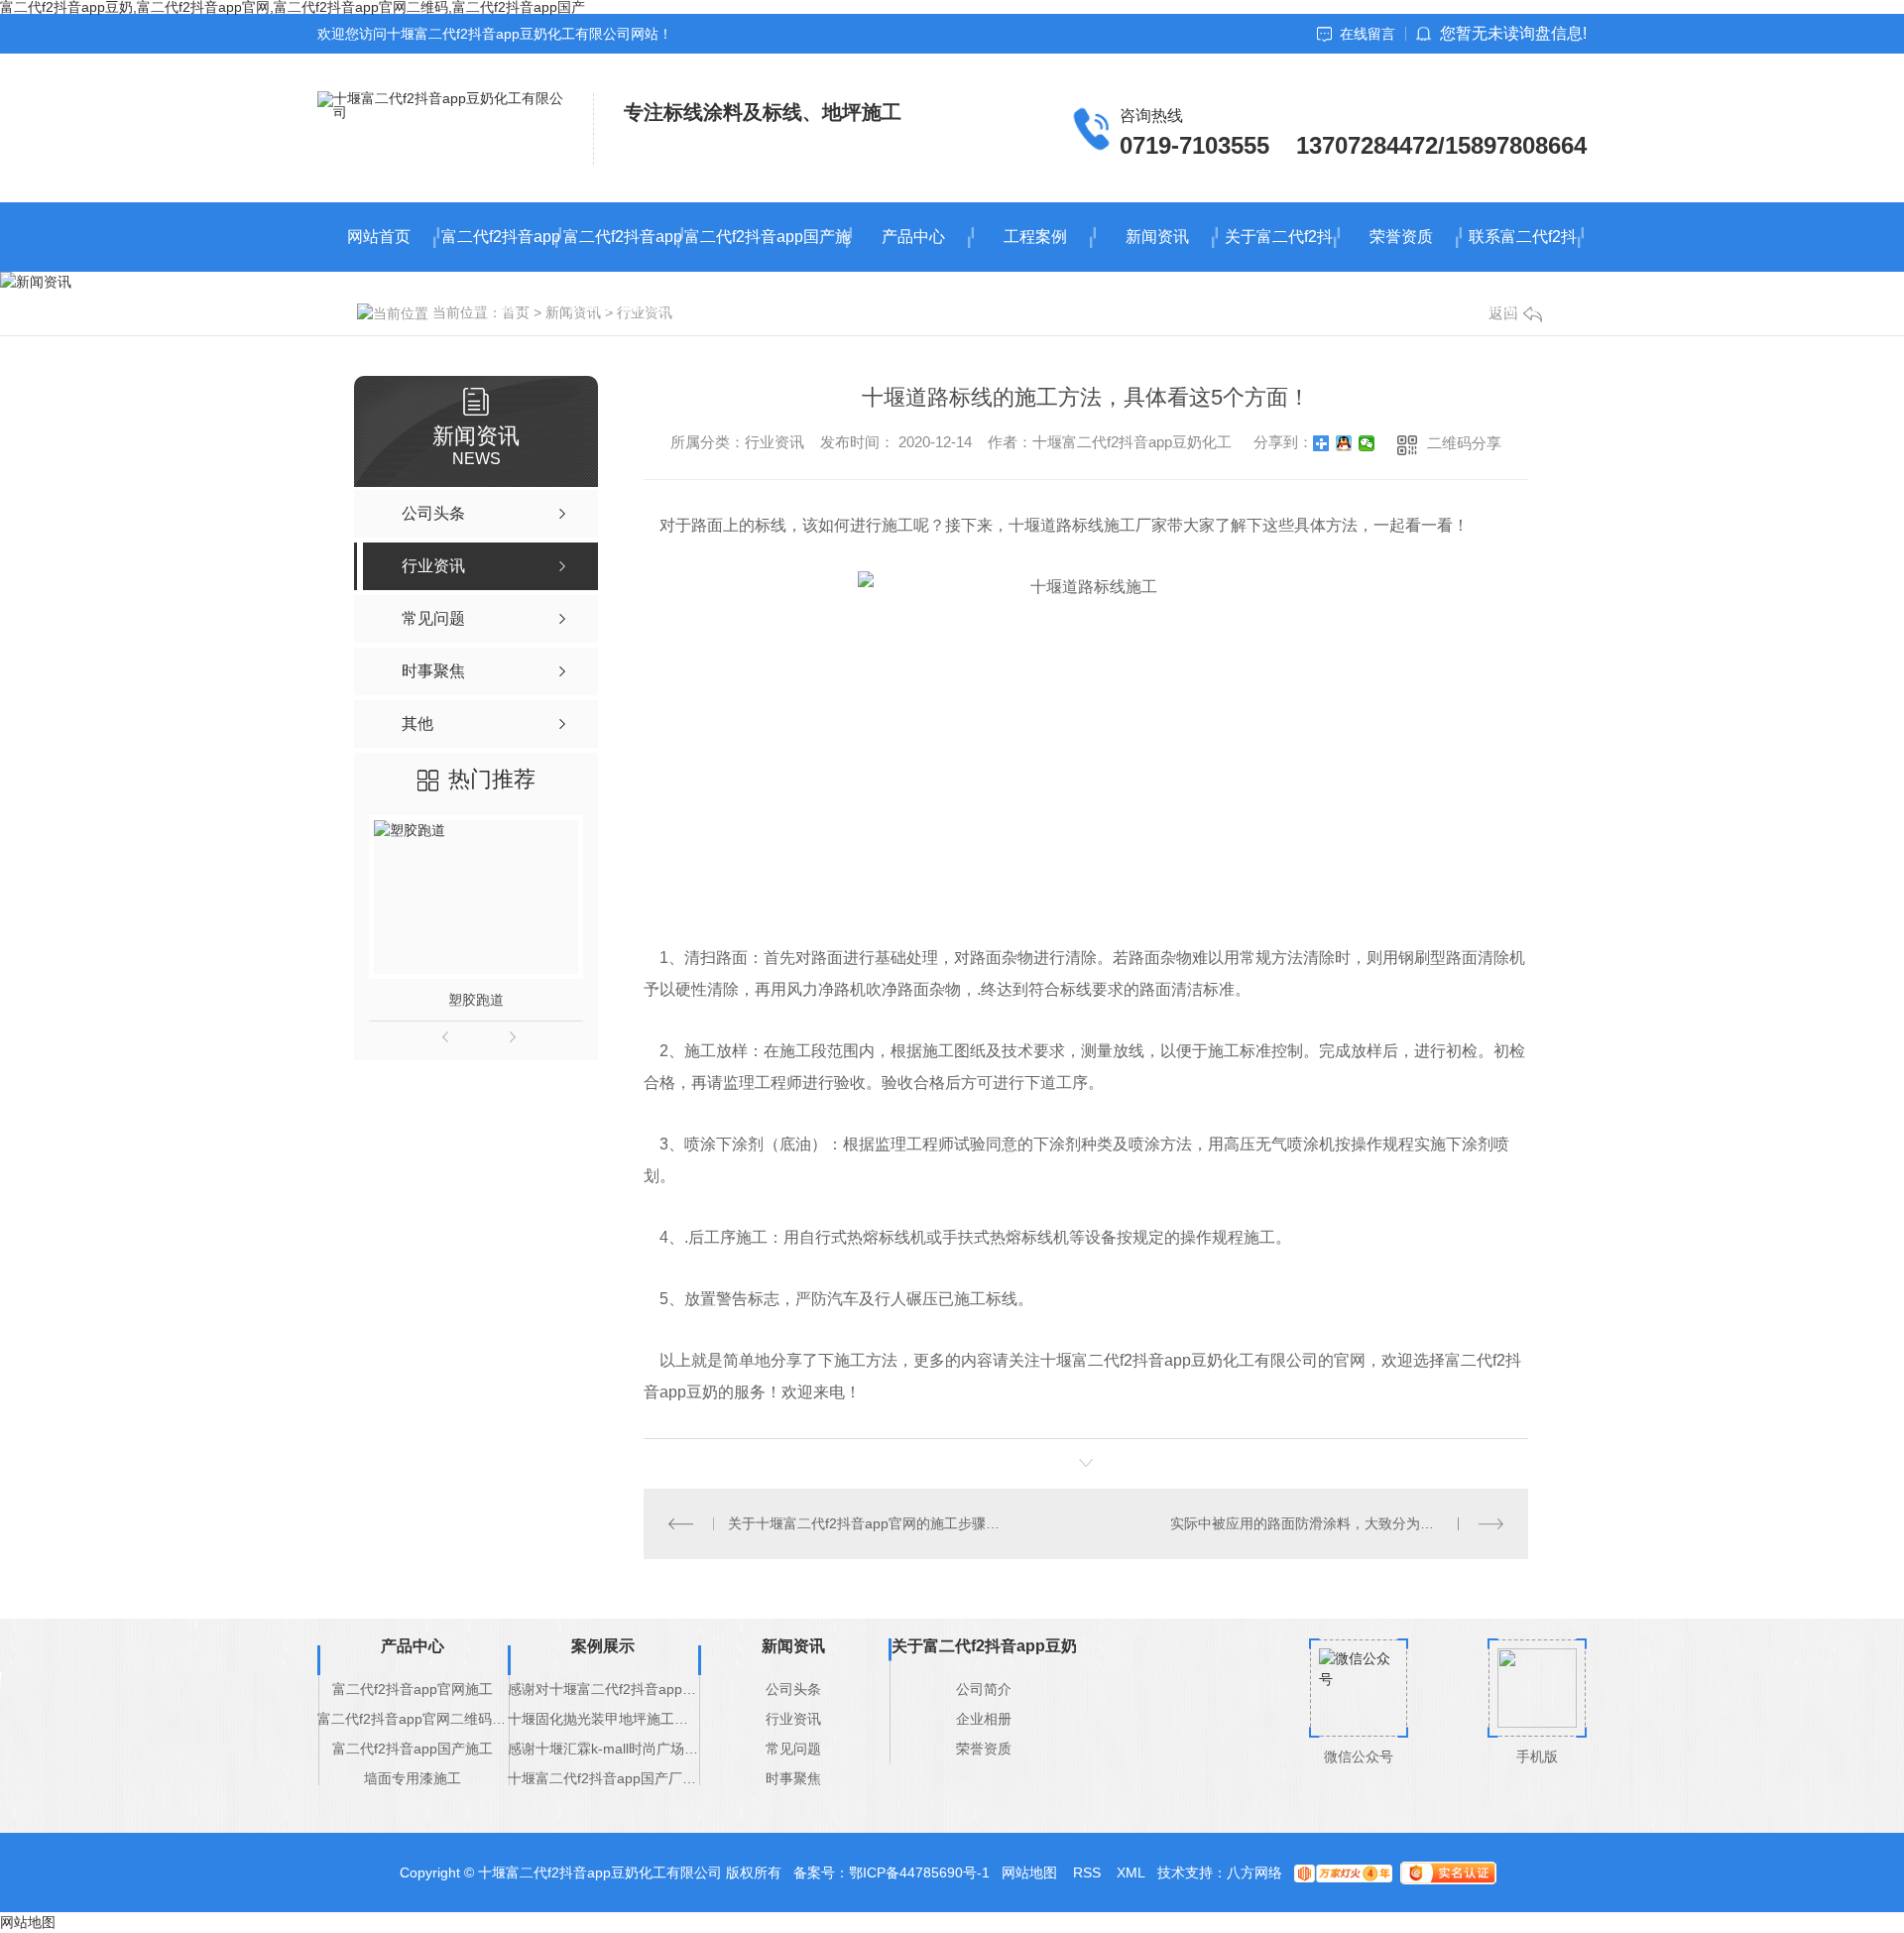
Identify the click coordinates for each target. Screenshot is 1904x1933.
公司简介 (984, 1689)
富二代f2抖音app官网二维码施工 (623, 250)
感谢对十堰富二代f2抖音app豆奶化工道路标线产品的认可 (603, 1689)
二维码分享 (1464, 443)
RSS (1087, 1873)
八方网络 (1254, 1873)
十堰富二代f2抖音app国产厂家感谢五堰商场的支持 (603, 1778)
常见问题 (793, 1749)
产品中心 (913, 237)
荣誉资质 (1401, 237)
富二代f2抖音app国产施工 (768, 250)
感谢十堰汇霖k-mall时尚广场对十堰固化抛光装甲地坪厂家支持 (603, 1749)
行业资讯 (793, 1719)
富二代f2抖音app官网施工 (501, 250)
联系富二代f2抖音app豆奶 (1523, 250)
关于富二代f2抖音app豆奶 (1279, 250)
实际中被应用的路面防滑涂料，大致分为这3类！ (1320, 1523)
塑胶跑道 (476, 1000)
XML (1131, 1873)
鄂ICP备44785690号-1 (919, 1873)
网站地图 (1029, 1873)
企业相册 (984, 1719)
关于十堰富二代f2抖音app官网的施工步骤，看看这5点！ (865, 1523)
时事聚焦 (793, 1778)
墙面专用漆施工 (413, 1778)
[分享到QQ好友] (1344, 443)
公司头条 (793, 1689)
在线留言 (1368, 34)
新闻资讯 (1157, 237)
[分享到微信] (1367, 443)
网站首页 (379, 237)
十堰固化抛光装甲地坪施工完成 (603, 1719)
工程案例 (1035, 237)
